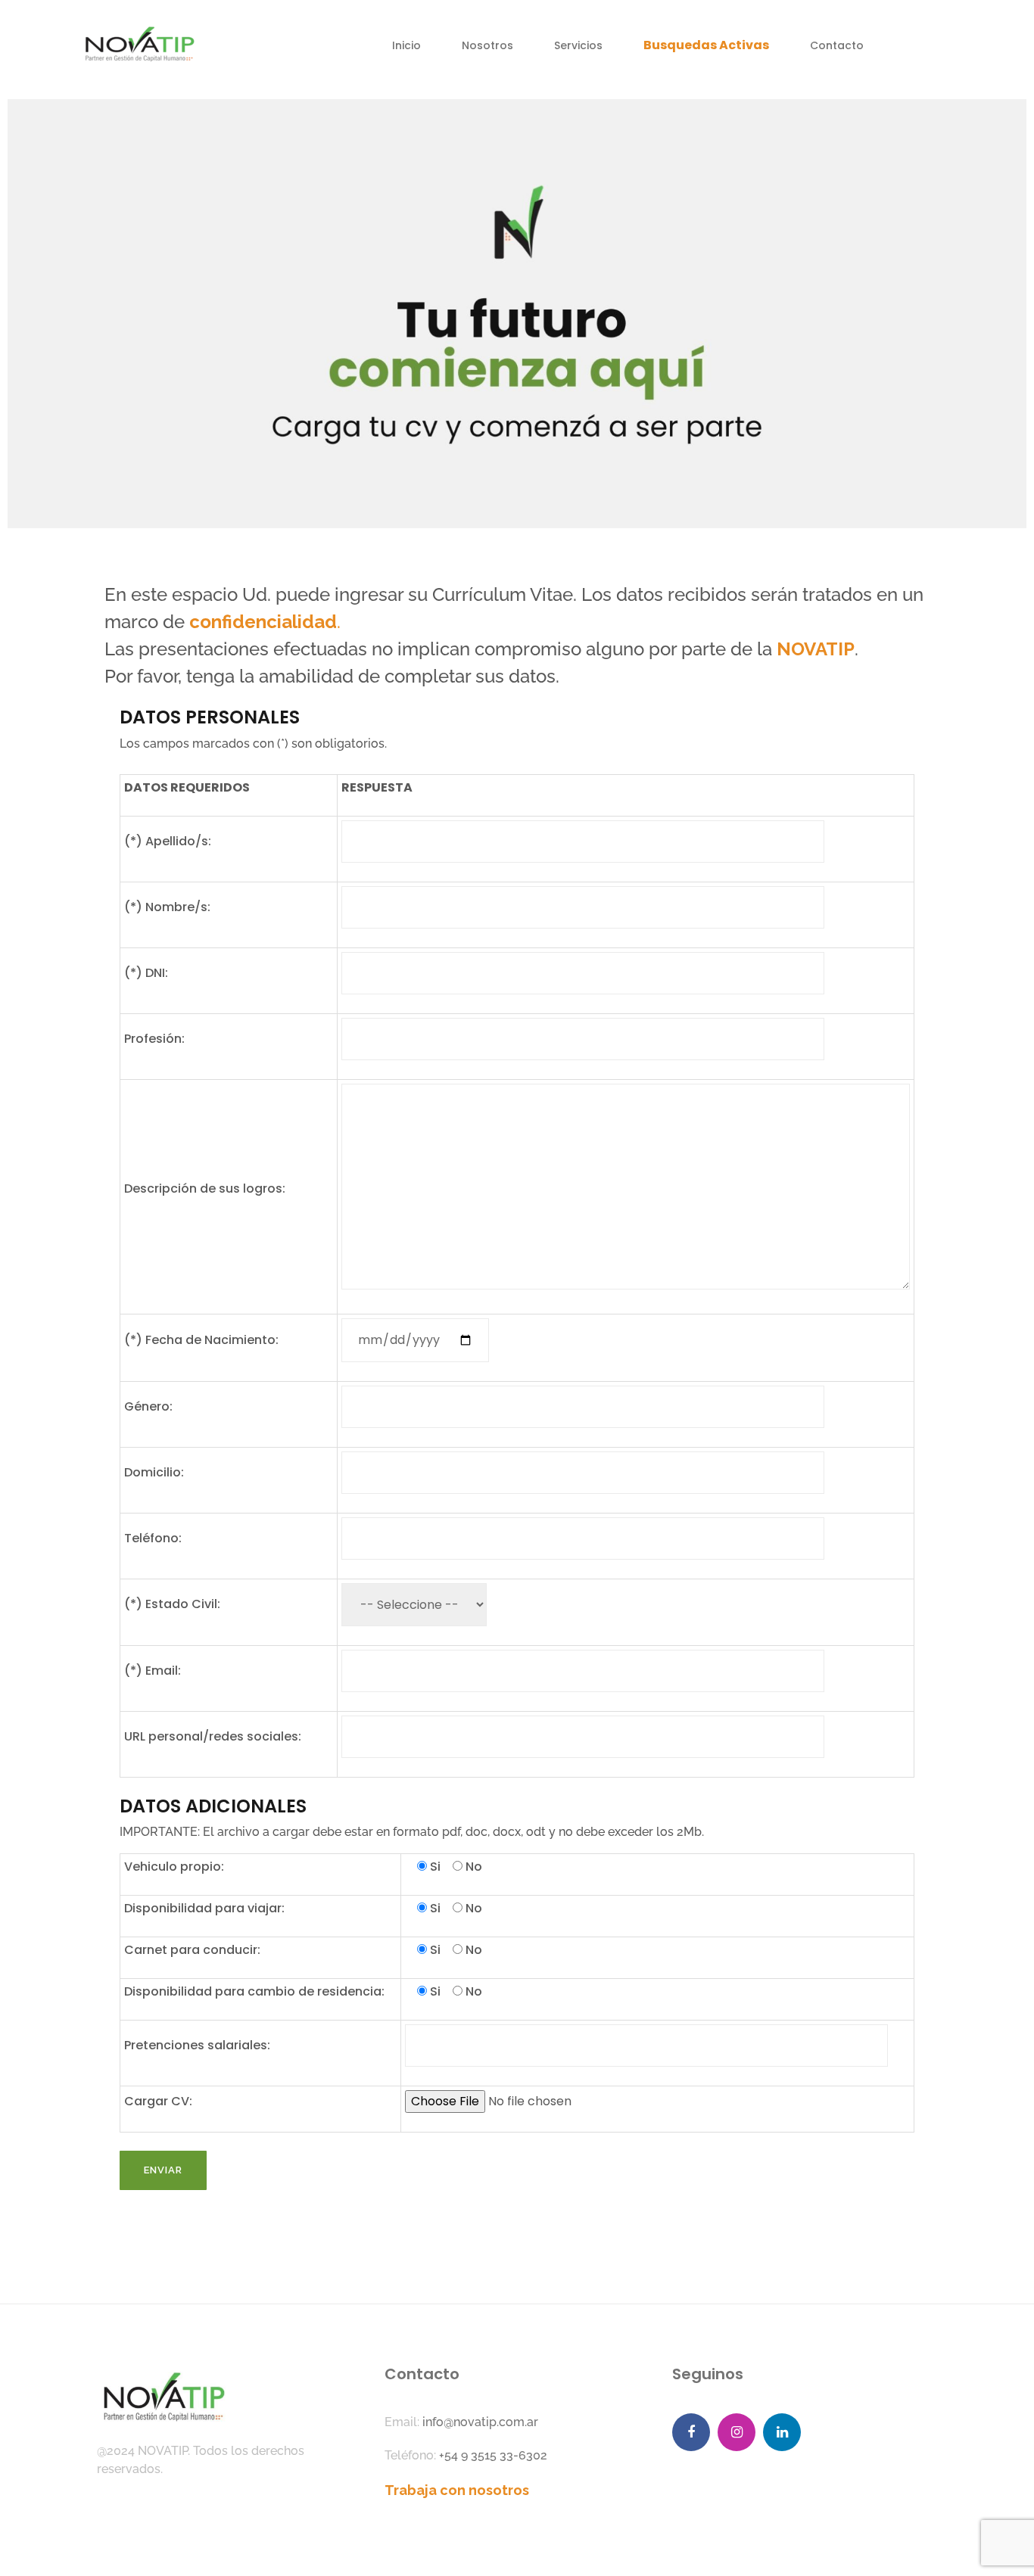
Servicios (578, 45)
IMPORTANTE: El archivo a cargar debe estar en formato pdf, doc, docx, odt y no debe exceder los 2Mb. (412, 1832)
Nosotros (487, 45)
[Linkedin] (782, 2432)
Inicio (406, 45)
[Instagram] (737, 2432)
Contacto (837, 45)
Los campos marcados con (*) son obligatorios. (253, 744)
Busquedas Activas (706, 45)
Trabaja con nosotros (457, 2490)
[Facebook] (691, 2432)
